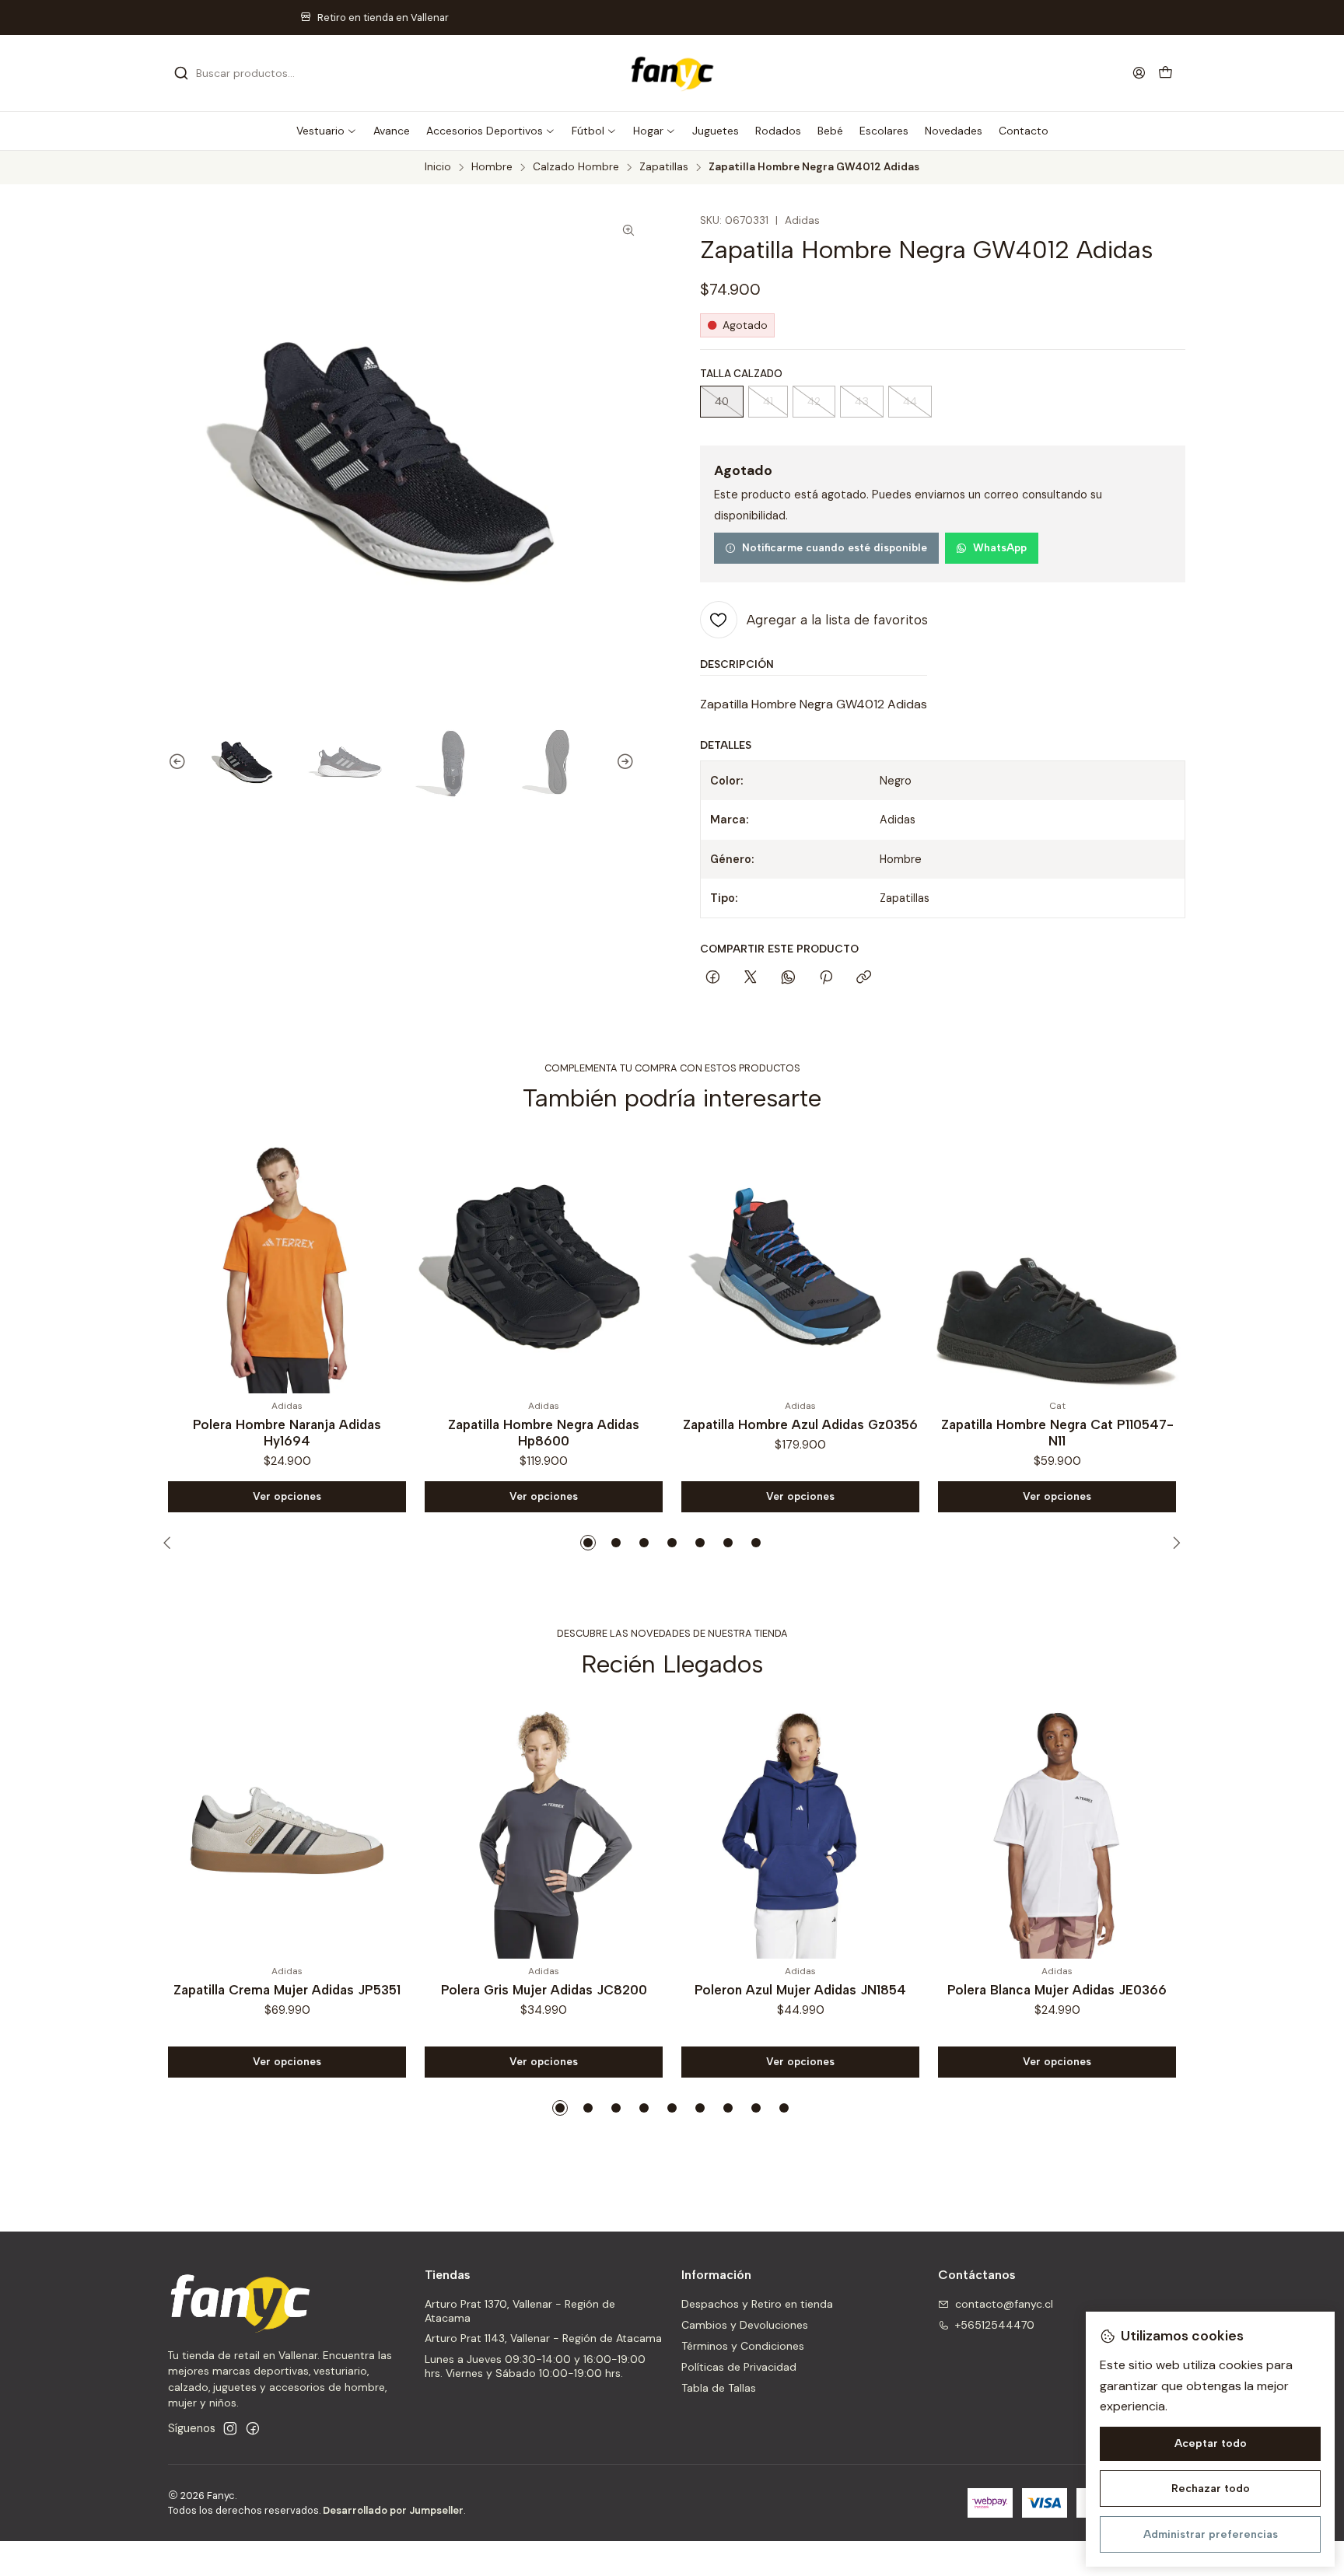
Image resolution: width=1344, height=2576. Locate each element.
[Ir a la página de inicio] (672, 73)
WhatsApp (1000, 547)
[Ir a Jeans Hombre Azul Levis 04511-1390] (1058, 1265)
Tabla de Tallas (719, 2388)
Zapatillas (664, 167)
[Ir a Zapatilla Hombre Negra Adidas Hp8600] (288, 1265)
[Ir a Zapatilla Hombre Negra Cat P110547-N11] (801, 1265)
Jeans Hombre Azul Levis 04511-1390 (1058, 1424)
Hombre (492, 167)
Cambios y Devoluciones (745, 2325)
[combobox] (254, 73)
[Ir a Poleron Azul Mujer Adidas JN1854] (800, 1830)
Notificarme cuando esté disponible (835, 547)
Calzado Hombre (576, 167)
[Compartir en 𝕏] (751, 978)
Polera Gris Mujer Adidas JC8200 (544, 1990)
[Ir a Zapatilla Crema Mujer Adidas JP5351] (287, 1830)
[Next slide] (632, 762)
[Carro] (1165, 73)
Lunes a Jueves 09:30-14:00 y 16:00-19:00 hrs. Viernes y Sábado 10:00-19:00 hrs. (535, 2366)
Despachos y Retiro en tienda (757, 2304)
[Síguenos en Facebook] (253, 2428)
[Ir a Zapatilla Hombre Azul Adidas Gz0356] (544, 1265)
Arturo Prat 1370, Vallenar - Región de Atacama (520, 2311)
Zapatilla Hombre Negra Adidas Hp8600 (288, 1433)
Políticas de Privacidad (739, 2367)
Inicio (438, 167)
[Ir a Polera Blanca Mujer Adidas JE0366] (1057, 1830)
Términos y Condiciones (743, 2346)
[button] (327, 131)
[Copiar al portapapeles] (864, 978)
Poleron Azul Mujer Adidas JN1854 (800, 1990)
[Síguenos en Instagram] (230, 2428)
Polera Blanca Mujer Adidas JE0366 (1057, 1990)
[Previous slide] (170, 762)
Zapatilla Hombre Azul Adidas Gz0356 (544, 1424)
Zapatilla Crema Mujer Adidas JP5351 (287, 1990)
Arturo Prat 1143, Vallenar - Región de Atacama (543, 2338)
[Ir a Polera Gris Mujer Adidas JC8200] (544, 1830)
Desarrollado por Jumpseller (393, 2510)
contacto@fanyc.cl (1004, 2304)
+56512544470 (995, 2325)
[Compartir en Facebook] (713, 978)
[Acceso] (1139, 73)
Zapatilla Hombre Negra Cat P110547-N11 (801, 1433)
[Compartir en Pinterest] (826, 978)
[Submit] (181, 73)
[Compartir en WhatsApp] (788, 978)
